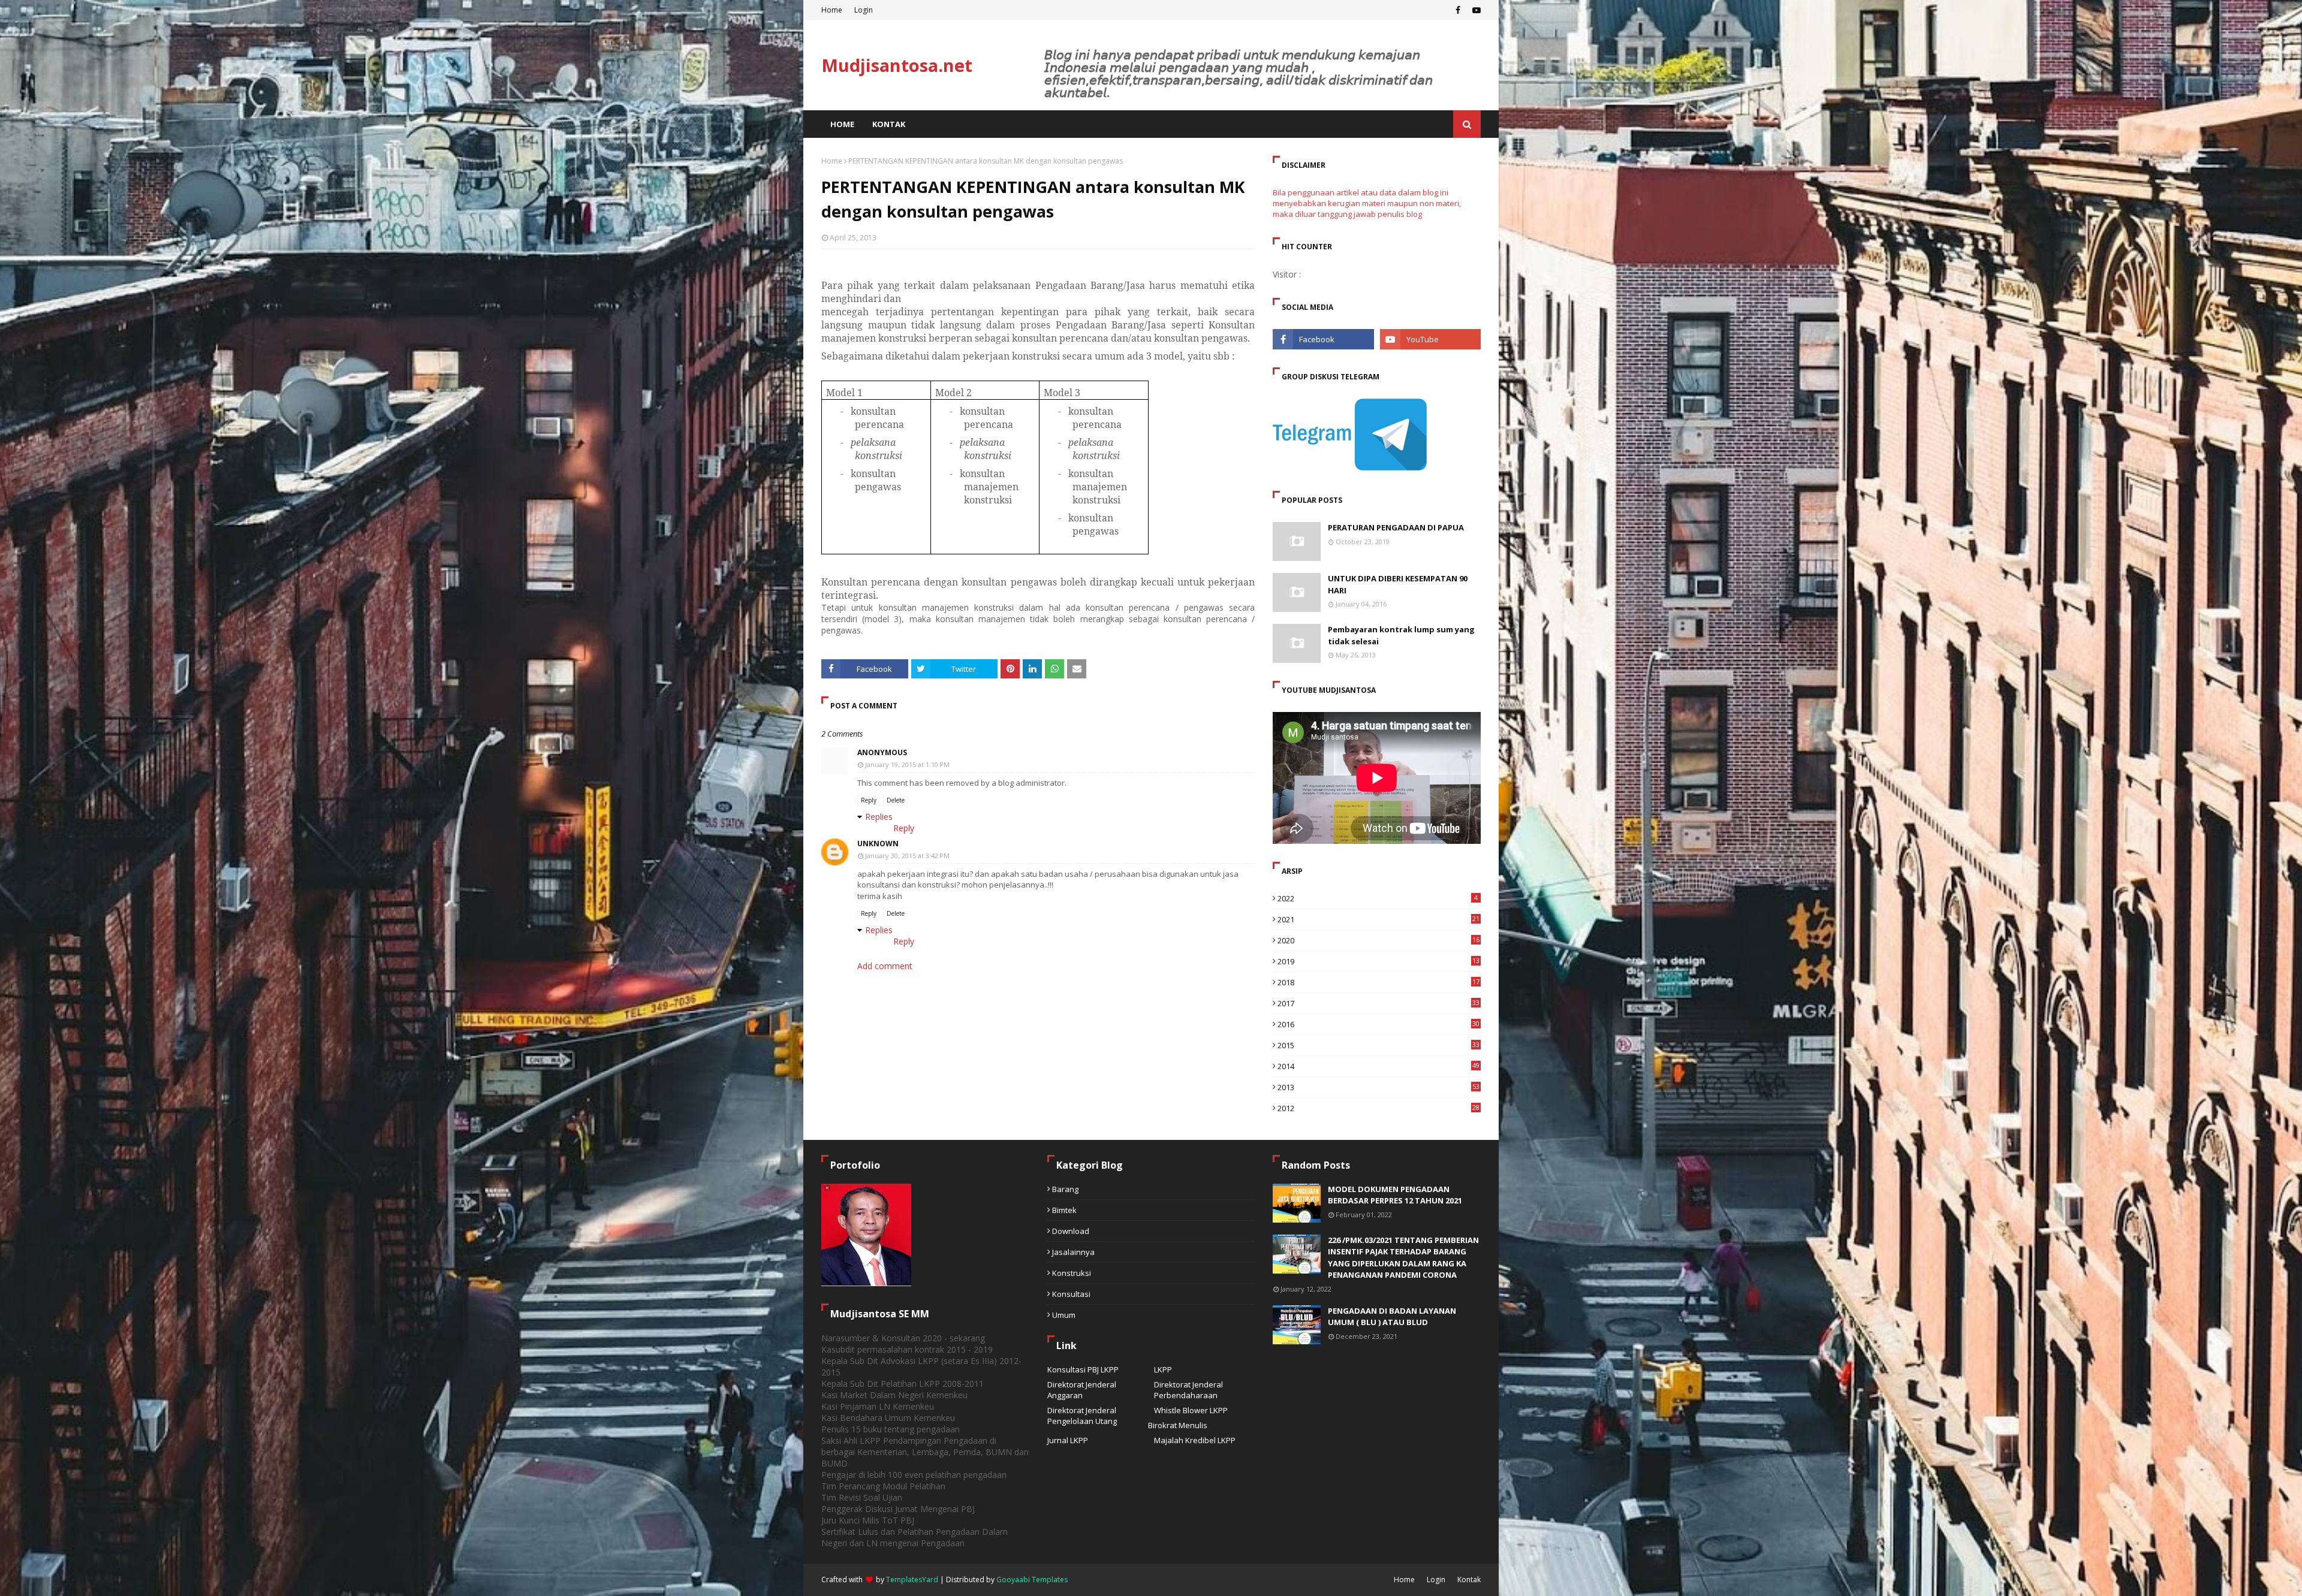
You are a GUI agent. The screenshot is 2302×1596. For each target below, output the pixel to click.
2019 (1379, 961)
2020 (1379, 940)
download (1071, 1231)
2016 (1379, 1024)
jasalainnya (1073, 1252)
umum (1064, 1315)
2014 (1379, 1066)
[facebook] (1458, 10)
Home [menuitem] (842, 124)
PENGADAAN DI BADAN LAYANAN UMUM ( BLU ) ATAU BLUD (1392, 1317)
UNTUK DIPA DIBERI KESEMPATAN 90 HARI (1398, 584)
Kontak (1469, 1580)
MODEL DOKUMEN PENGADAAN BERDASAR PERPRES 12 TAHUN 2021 (1395, 1195)
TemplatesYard (912, 1580)
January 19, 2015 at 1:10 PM (907, 764)
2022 (1378, 898)
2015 (1379, 1045)
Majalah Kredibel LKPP (1195, 1440)
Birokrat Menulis (1178, 1425)
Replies (879, 817)
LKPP (1163, 1369)
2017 (1379, 1003)
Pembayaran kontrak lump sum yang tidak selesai (1401, 635)
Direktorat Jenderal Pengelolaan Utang (1082, 1416)
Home (832, 10)
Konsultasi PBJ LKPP (1083, 1369)
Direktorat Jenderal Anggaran (1082, 1390)
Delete (896, 800)
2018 (1379, 982)
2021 (1379, 919)
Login (864, 10)
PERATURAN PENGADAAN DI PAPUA (1396, 527)
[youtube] (1475, 10)
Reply (869, 800)
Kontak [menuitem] (889, 124)
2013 (1379, 1087)
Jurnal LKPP (1068, 1440)
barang (1065, 1189)
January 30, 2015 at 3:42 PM (907, 856)
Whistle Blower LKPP (1191, 1410)
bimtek (1064, 1210)
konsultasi (1071, 1294)
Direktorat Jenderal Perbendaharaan (1188, 1390)
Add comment (885, 966)
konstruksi (1072, 1273)
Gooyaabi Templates (1032, 1580)
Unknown (878, 844)
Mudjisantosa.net (897, 65)
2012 (1379, 1108)
